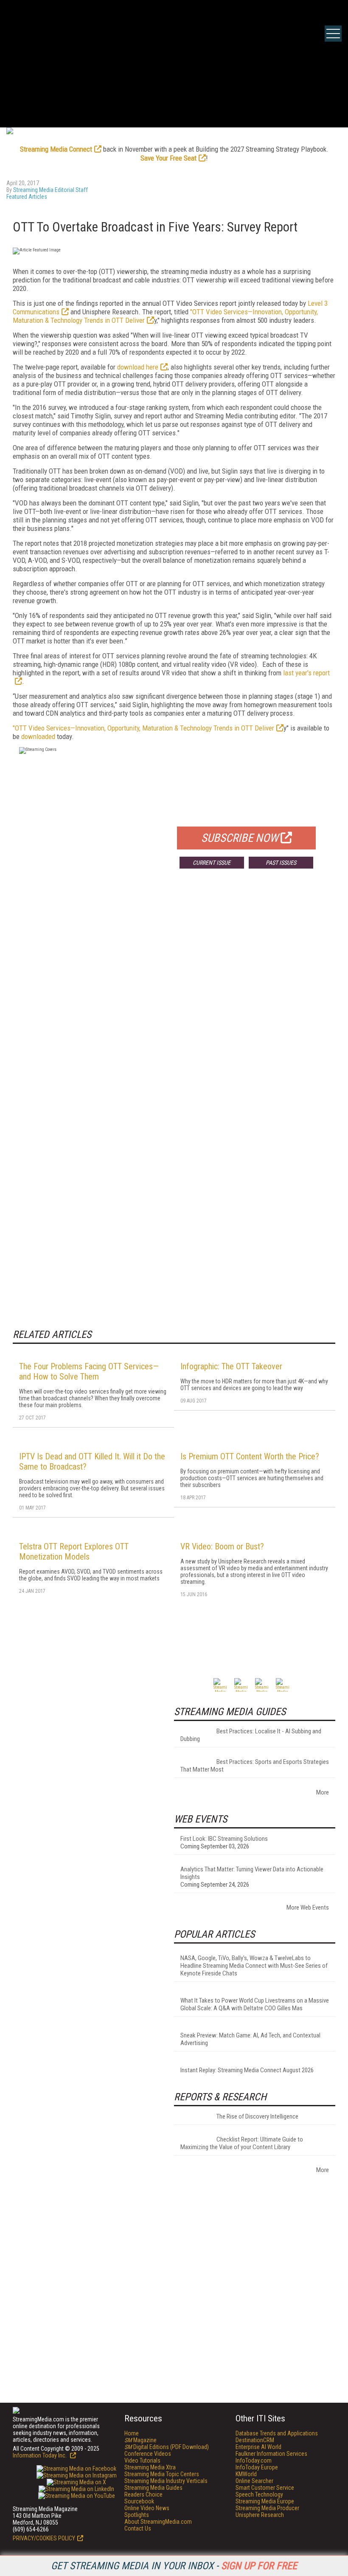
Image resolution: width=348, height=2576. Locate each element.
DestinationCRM (255, 2440)
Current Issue (212, 863)
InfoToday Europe (257, 2467)
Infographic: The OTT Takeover (231, 1366)
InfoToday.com (254, 2460)
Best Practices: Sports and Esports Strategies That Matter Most (255, 1766)
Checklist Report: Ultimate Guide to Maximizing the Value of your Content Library (242, 2143)
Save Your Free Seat (168, 158)
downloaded (38, 736)
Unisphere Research (260, 2515)
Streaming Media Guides (153, 2488)
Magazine (140, 2440)
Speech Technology (259, 2494)
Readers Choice (143, 2494)
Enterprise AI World (258, 2447)
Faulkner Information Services (271, 2454)
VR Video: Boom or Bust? (222, 1546)
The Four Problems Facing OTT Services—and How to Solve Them (89, 1371)
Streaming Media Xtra (150, 2467)
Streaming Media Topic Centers (162, 2474)
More (323, 1792)
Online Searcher (254, 2481)
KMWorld (246, 2474)
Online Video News (147, 2508)
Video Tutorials (142, 2460)
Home (132, 2433)
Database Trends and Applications (277, 2433)
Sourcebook (139, 2501)
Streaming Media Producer (267, 2508)
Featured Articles (27, 197)
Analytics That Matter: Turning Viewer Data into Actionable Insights (252, 1873)
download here (138, 367)
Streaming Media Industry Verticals (166, 2481)
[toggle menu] (333, 34)
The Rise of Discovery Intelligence (257, 2116)
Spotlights (137, 2515)
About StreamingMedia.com (158, 2522)
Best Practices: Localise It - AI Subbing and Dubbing (251, 1735)
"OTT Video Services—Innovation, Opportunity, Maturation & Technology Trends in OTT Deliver (143, 728)
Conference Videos (148, 2454)
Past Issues (281, 863)
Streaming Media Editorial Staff (51, 190)
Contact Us (138, 2528)
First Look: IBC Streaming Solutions (224, 1839)
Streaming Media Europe (265, 2501)
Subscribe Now (240, 838)
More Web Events (308, 1907)
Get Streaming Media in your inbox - (174, 2566)
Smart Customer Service (265, 2488)
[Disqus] (174, 1001)
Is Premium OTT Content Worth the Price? (250, 1456)
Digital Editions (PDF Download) (167, 2447)
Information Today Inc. (40, 2455)
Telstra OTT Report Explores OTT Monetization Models (74, 1552)
